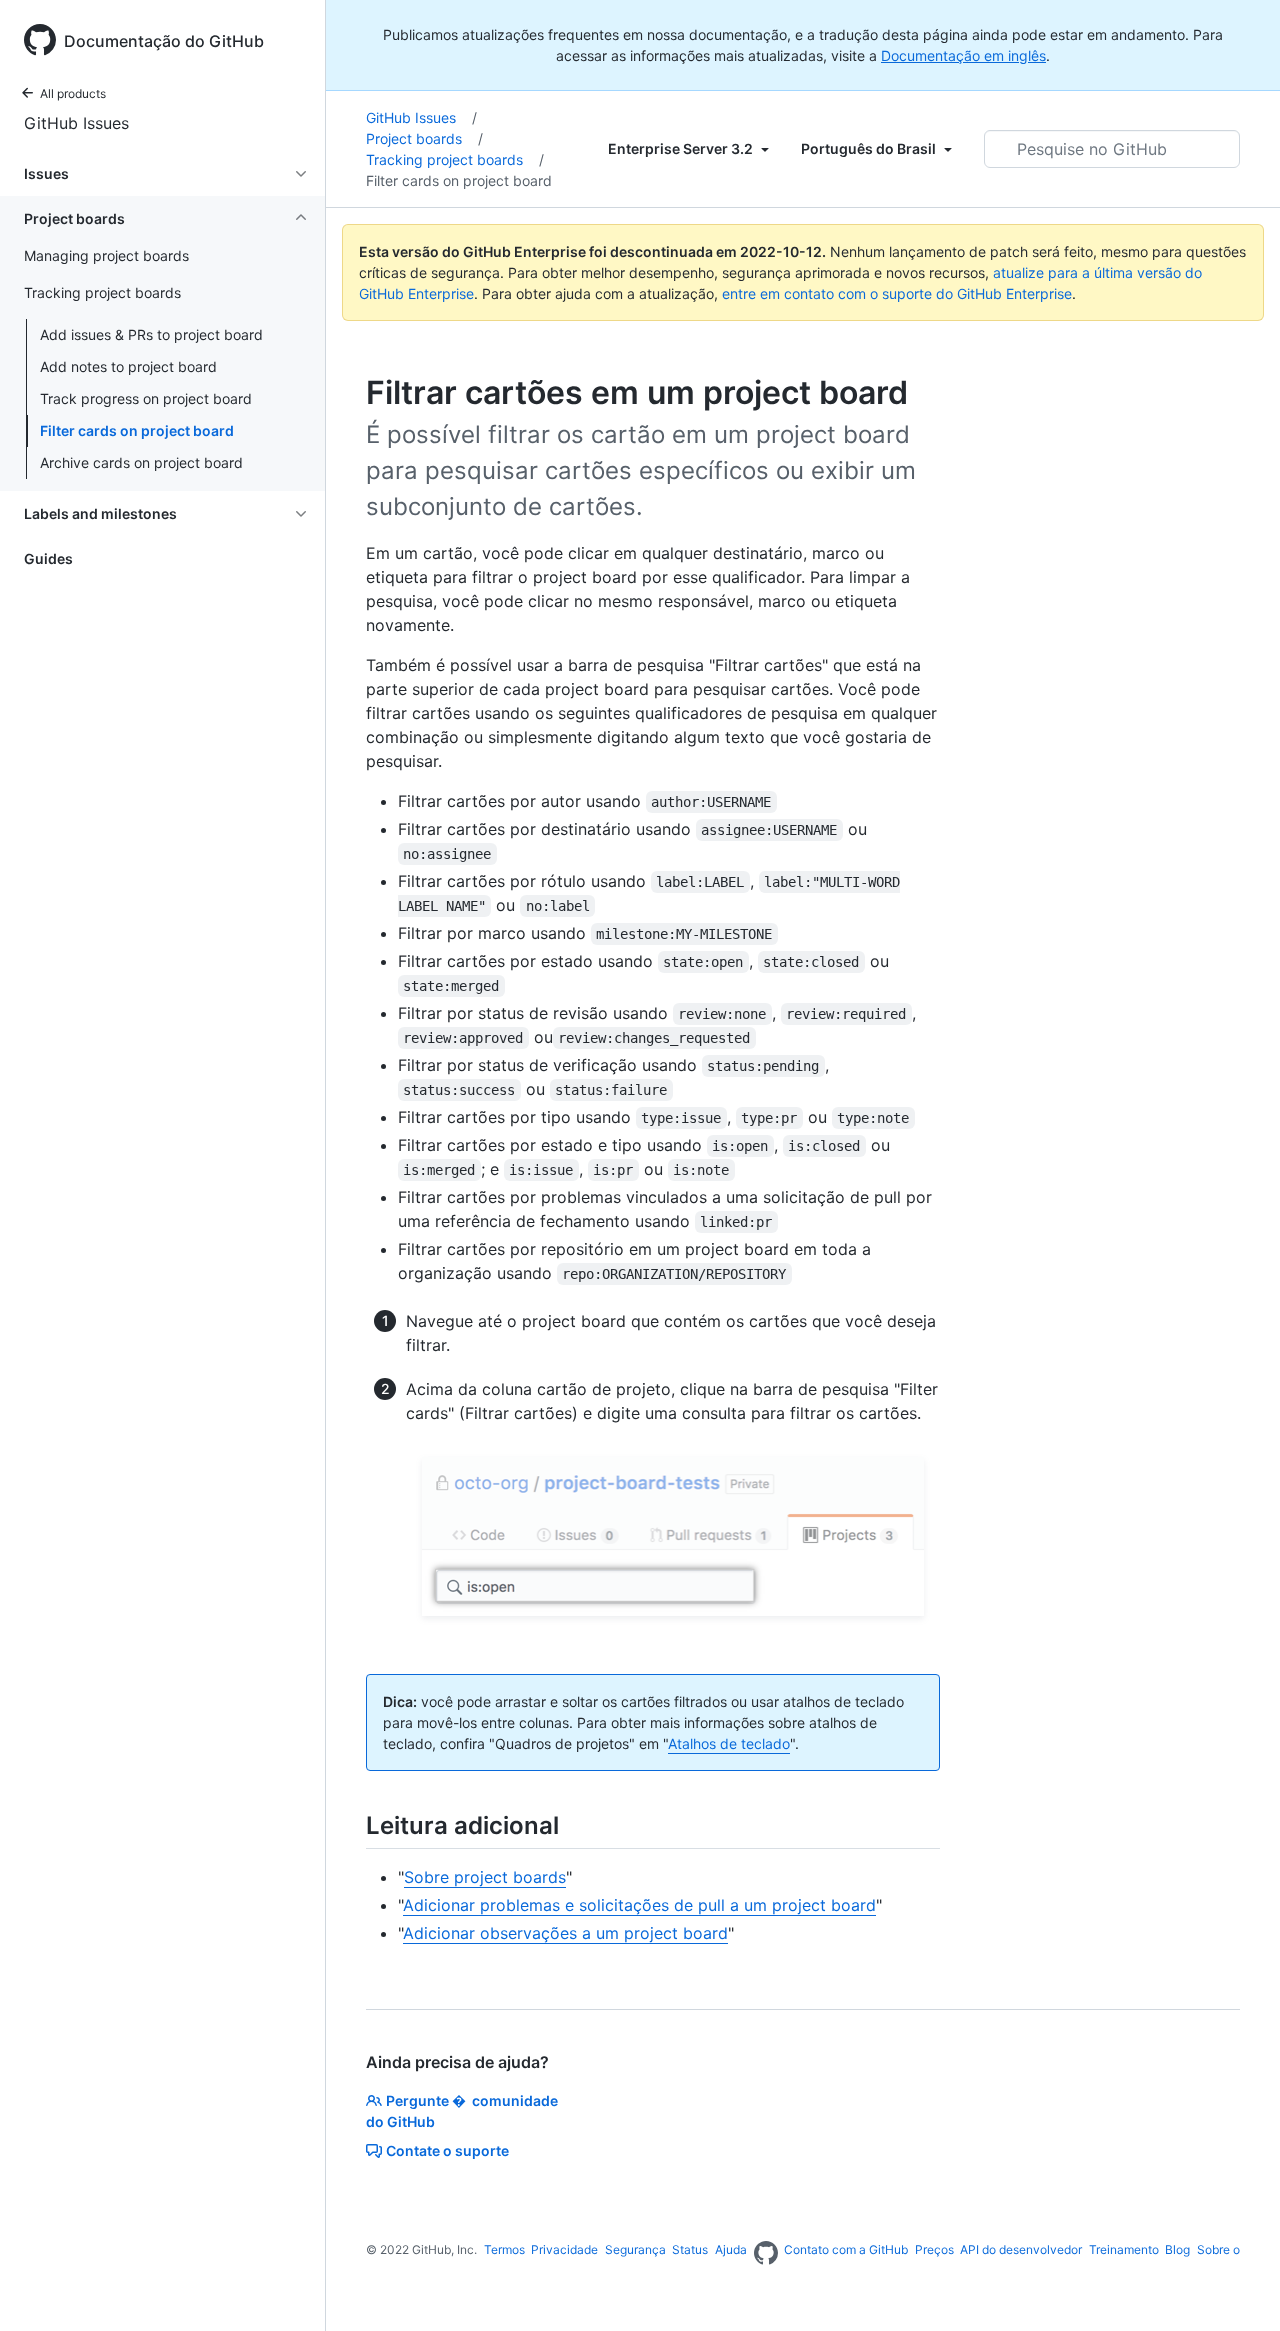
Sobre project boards (485, 1877)
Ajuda (731, 2249)
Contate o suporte (447, 2150)
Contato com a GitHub (846, 2249)
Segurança (635, 2249)
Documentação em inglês (963, 55)
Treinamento (1124, 2249)
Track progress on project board (146, 398)
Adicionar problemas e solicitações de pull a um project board (639, 1905)
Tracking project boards (455, 159)
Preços (934, 2249)
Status (690, 2249)
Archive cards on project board (141, 462)
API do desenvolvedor (1021, 2249)
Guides (48, 558)
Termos (504, 2249)
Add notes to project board (128, 366)
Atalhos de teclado (729, 1743)
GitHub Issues (76, 123)
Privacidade (564, 2249)
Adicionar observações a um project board (565, 1933)
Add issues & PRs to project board (151, 334)
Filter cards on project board (137, 430)
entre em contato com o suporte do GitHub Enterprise (897, 293)
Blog (1177, 2249)
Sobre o (1218, 2249)
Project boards (424, 138)
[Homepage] (766, 2254)
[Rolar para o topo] (1236, 2287)
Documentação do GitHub (164, 41)
